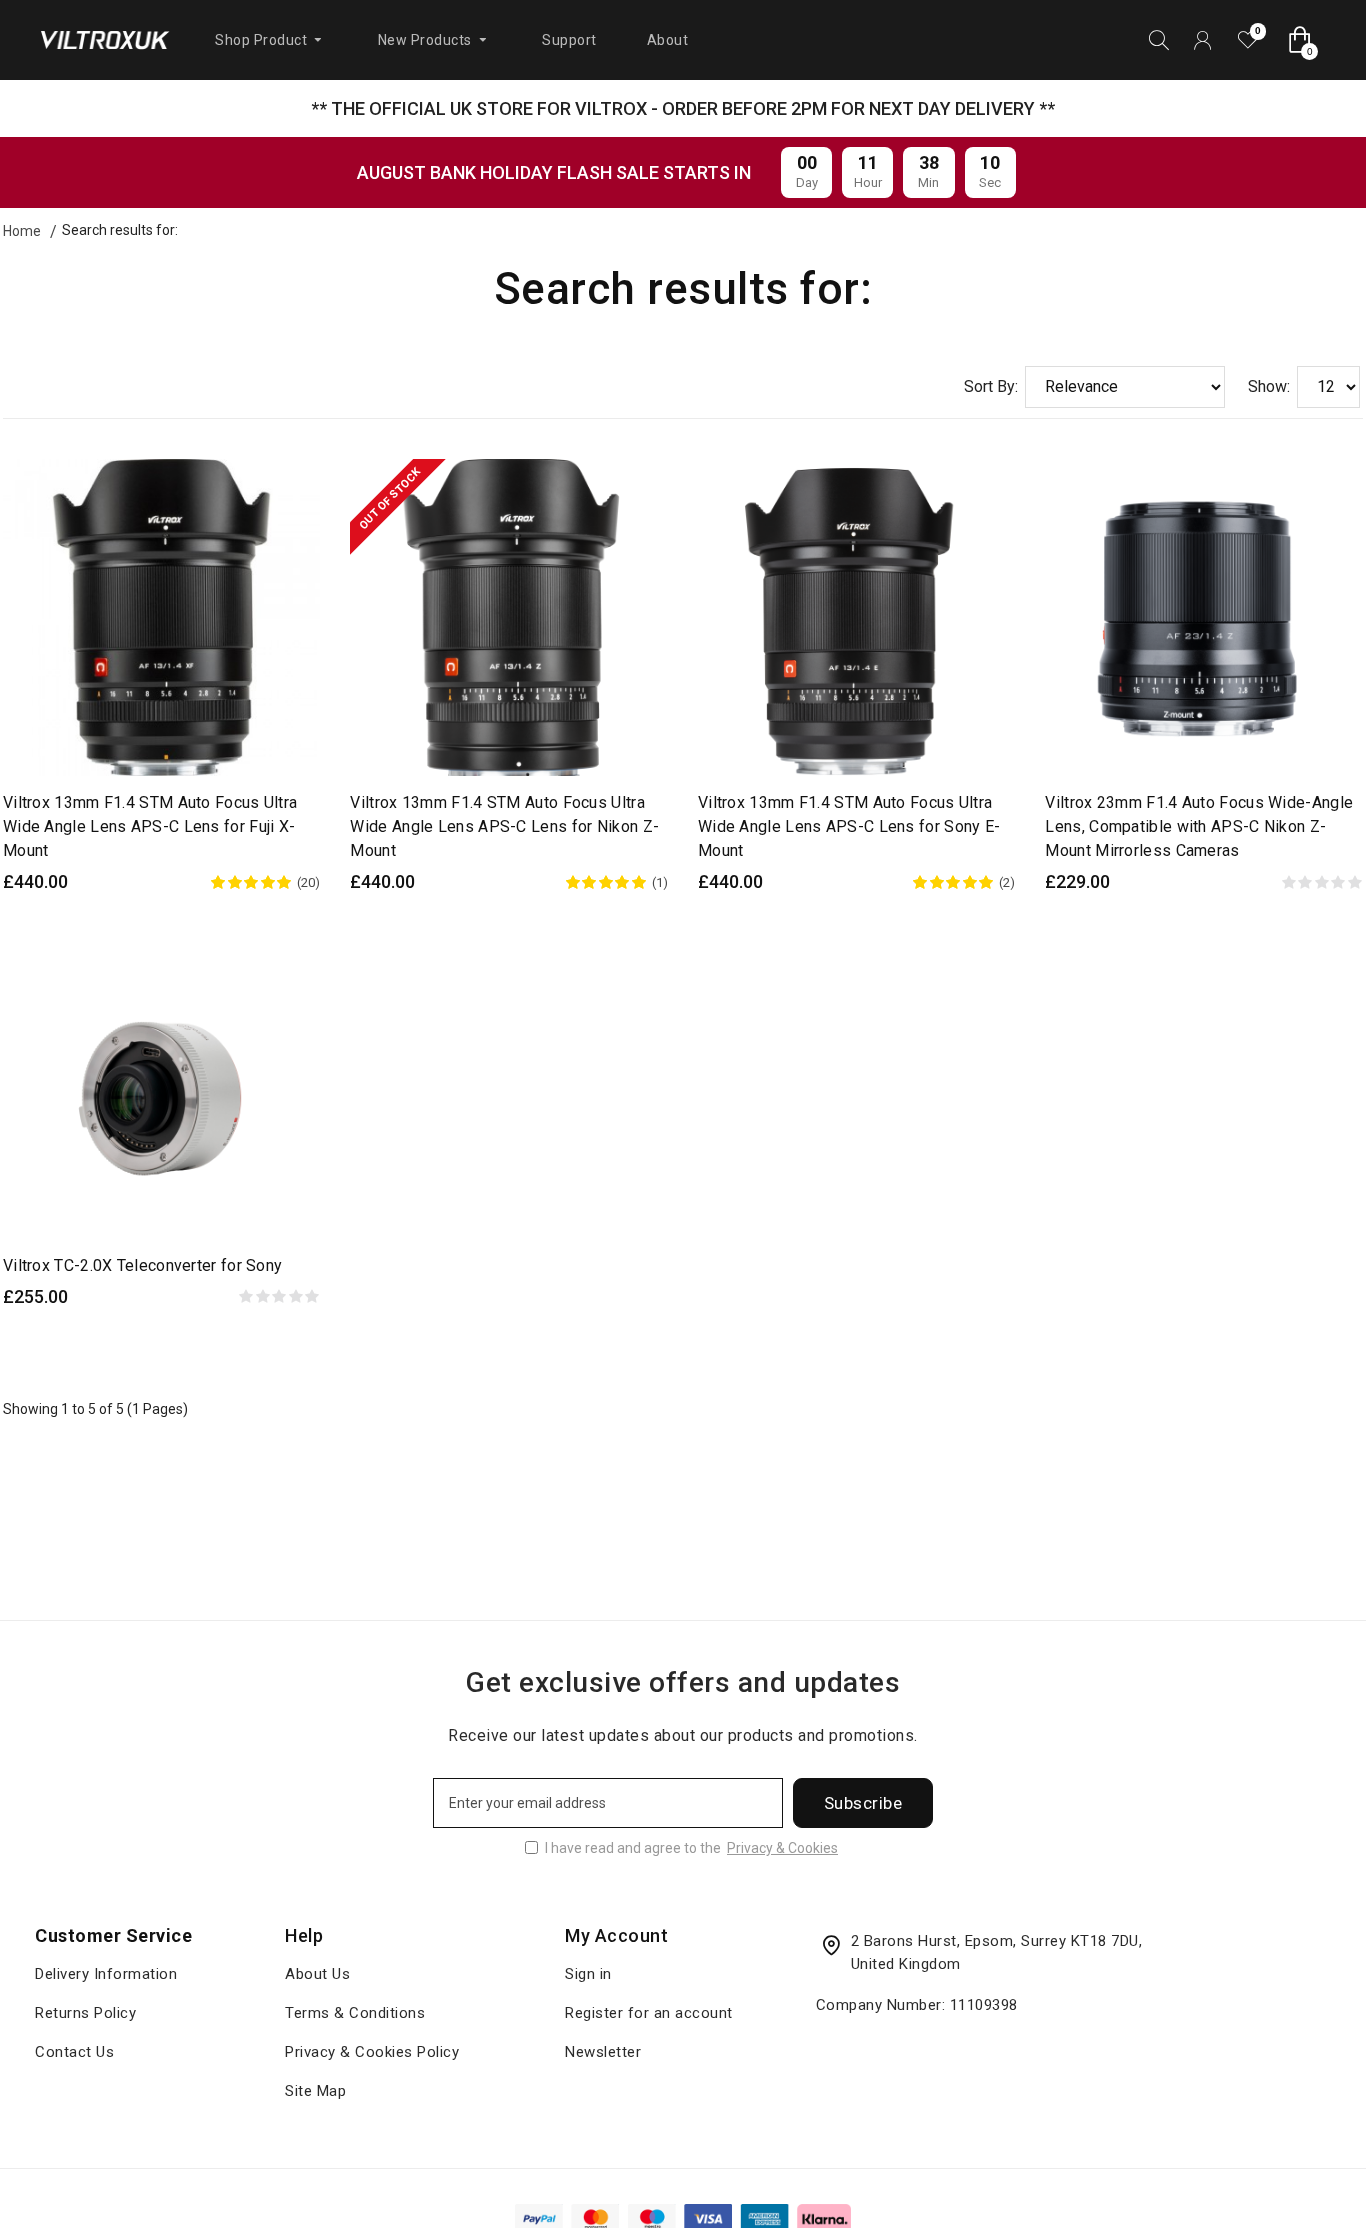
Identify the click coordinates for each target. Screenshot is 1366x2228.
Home (22, 231)
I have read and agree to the (691, 1848)
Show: (1269, 386)
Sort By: (991, 386)
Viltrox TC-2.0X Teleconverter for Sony (142, 1265)
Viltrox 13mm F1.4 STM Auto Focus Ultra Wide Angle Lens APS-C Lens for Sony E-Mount (849, 826)
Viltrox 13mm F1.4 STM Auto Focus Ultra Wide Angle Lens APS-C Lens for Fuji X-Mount (150, 826)
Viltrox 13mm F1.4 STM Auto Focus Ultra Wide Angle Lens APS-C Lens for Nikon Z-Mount (504, 826)
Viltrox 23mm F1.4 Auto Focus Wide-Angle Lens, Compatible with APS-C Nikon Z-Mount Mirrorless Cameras (1199, 826)
